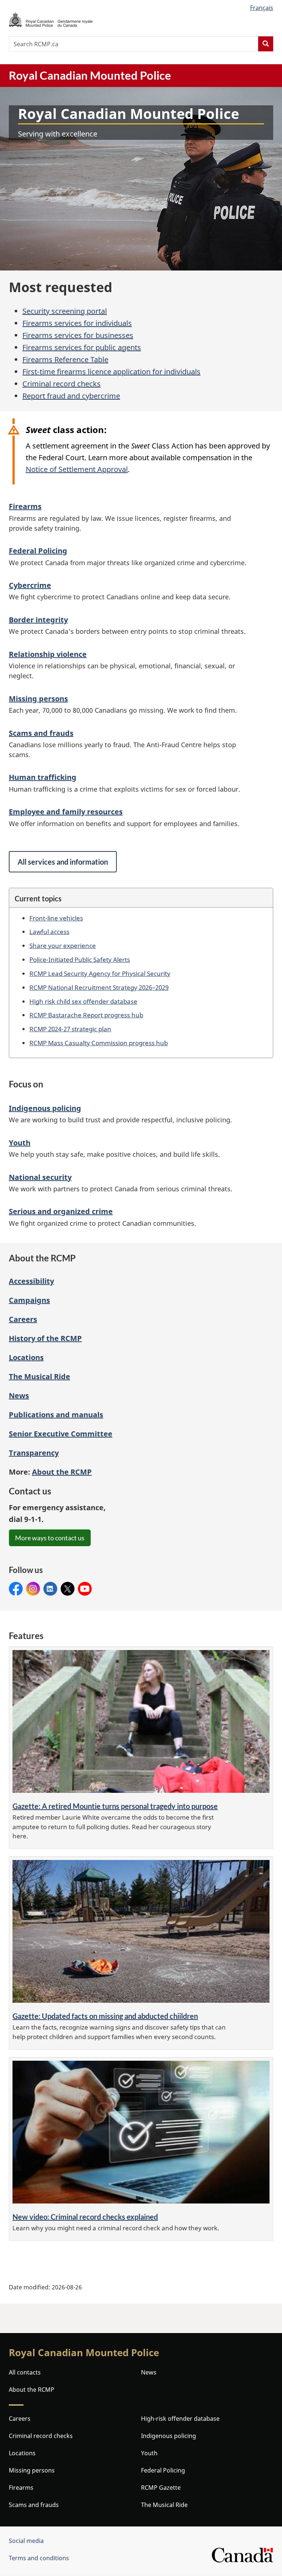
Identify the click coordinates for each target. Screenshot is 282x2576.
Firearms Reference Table (65, 359)
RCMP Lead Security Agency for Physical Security (100, 973)
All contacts (25, 2372)
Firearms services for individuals (77, 323)
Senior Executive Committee (61, 1434)
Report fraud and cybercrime (71, 396)
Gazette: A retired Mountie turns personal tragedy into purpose (115, 1806)
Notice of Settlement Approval (77, 469)
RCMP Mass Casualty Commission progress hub (99, 1043)
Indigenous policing (45, 1108)
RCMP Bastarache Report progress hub (86, 1015)
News (19, 1396)
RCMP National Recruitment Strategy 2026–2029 (99, 987)
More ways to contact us (50, 1538)
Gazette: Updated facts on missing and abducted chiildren (105, 2016)
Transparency (34, 1453)
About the (62, 1472)
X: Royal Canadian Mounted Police (68, 1589)
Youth (20, 1143)
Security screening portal (65, 311)
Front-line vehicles (56, 918)
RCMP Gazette (161, 2488)
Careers (23, 1319)
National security (40, 1177)
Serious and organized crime (61, 1211)
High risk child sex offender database (83, 1001)
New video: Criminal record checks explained (85, 2217)
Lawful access (49, 931)
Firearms (25, 506)
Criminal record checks (62, 384)
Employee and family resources (66, 812)
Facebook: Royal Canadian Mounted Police (16, 1589)
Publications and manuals (56, 1415)
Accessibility (31, 1281)
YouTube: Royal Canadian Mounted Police (85, 1589)
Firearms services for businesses (78, 335)
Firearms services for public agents (82, 347)
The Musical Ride (39, 1376)
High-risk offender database (180, 2419)
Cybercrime (30, 585)
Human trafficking (43, 777)
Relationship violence (48, 654)
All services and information (63, 862)
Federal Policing (38, 551)
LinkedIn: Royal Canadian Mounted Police (50, 1589)
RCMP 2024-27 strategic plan (70, 1029)
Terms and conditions (39, 2558)
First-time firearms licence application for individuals (111, 372)
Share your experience (63, 945)
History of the (45, 1338)
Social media (26, 2541)
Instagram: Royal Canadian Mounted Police (33, 1589)
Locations (26, 1357)
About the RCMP (32, 2390)
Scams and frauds (41, 733)
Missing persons (38, 699)
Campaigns (29, 1300)
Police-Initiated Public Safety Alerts (80, 959)
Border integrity (38, 620)
